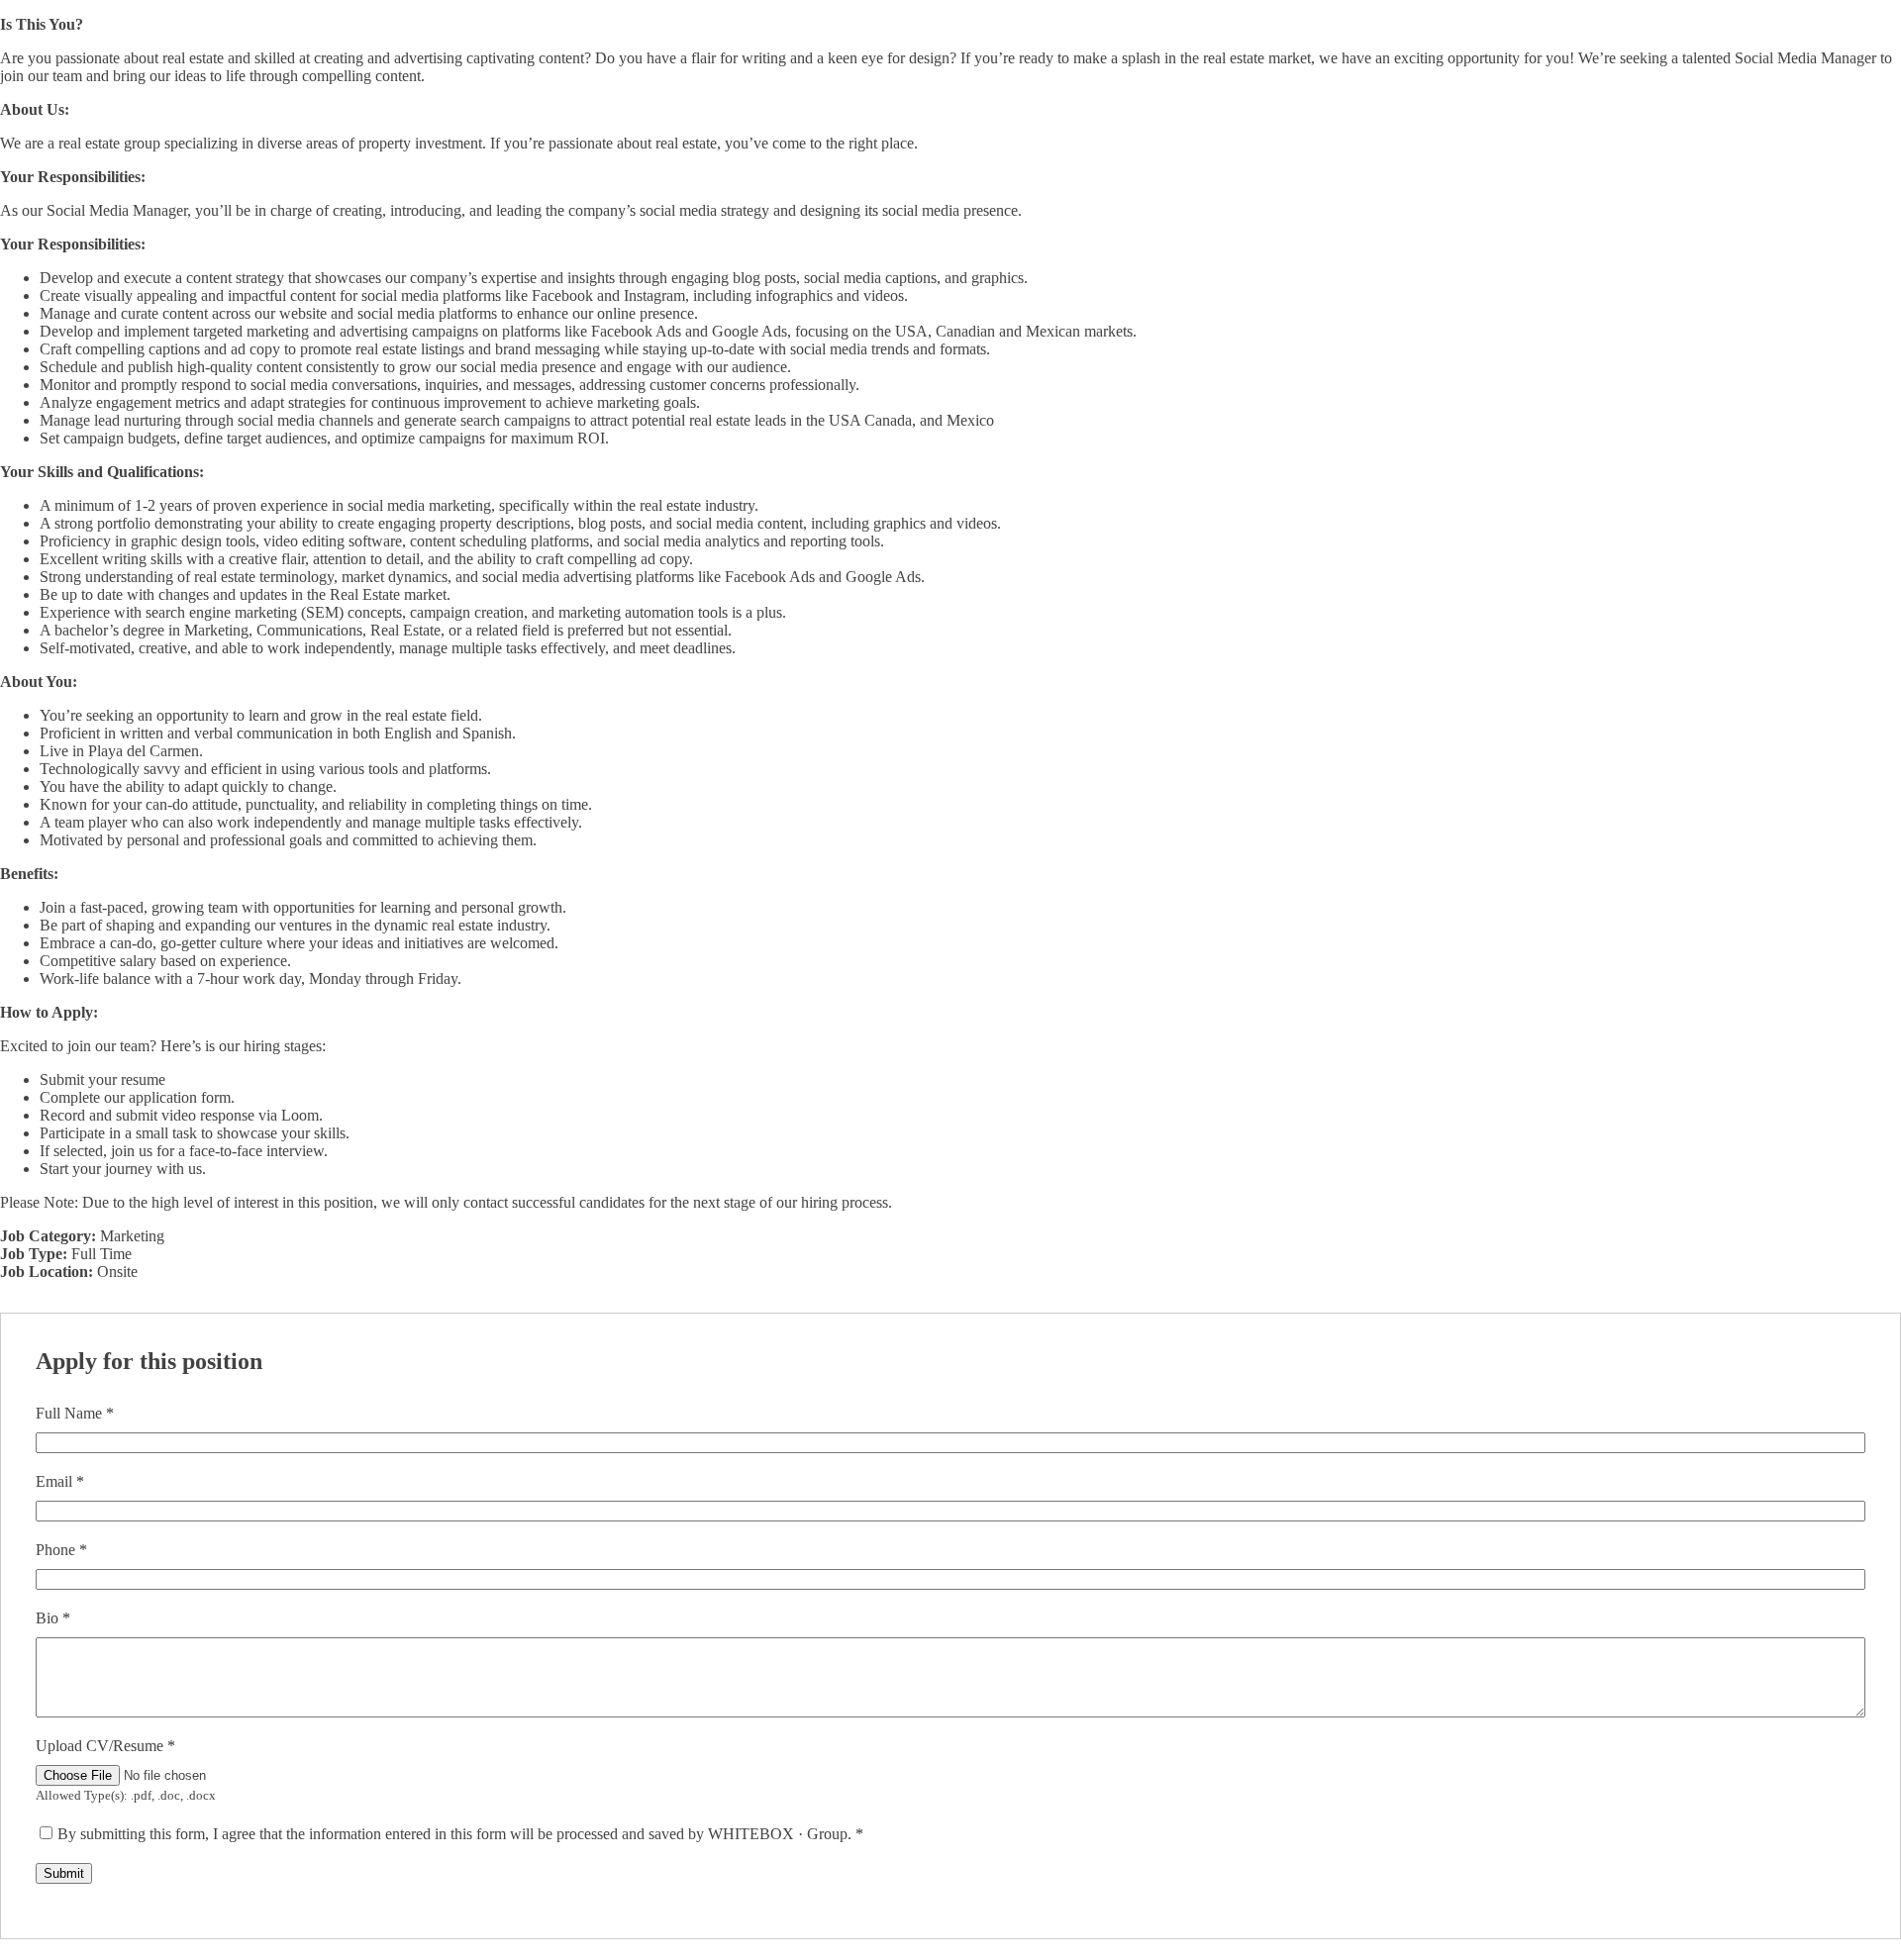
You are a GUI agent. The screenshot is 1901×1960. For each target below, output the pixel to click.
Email (60, 1481)
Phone (61, 1550)
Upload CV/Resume (105, 1746)
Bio (53, 1618)
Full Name (75, 1413)
